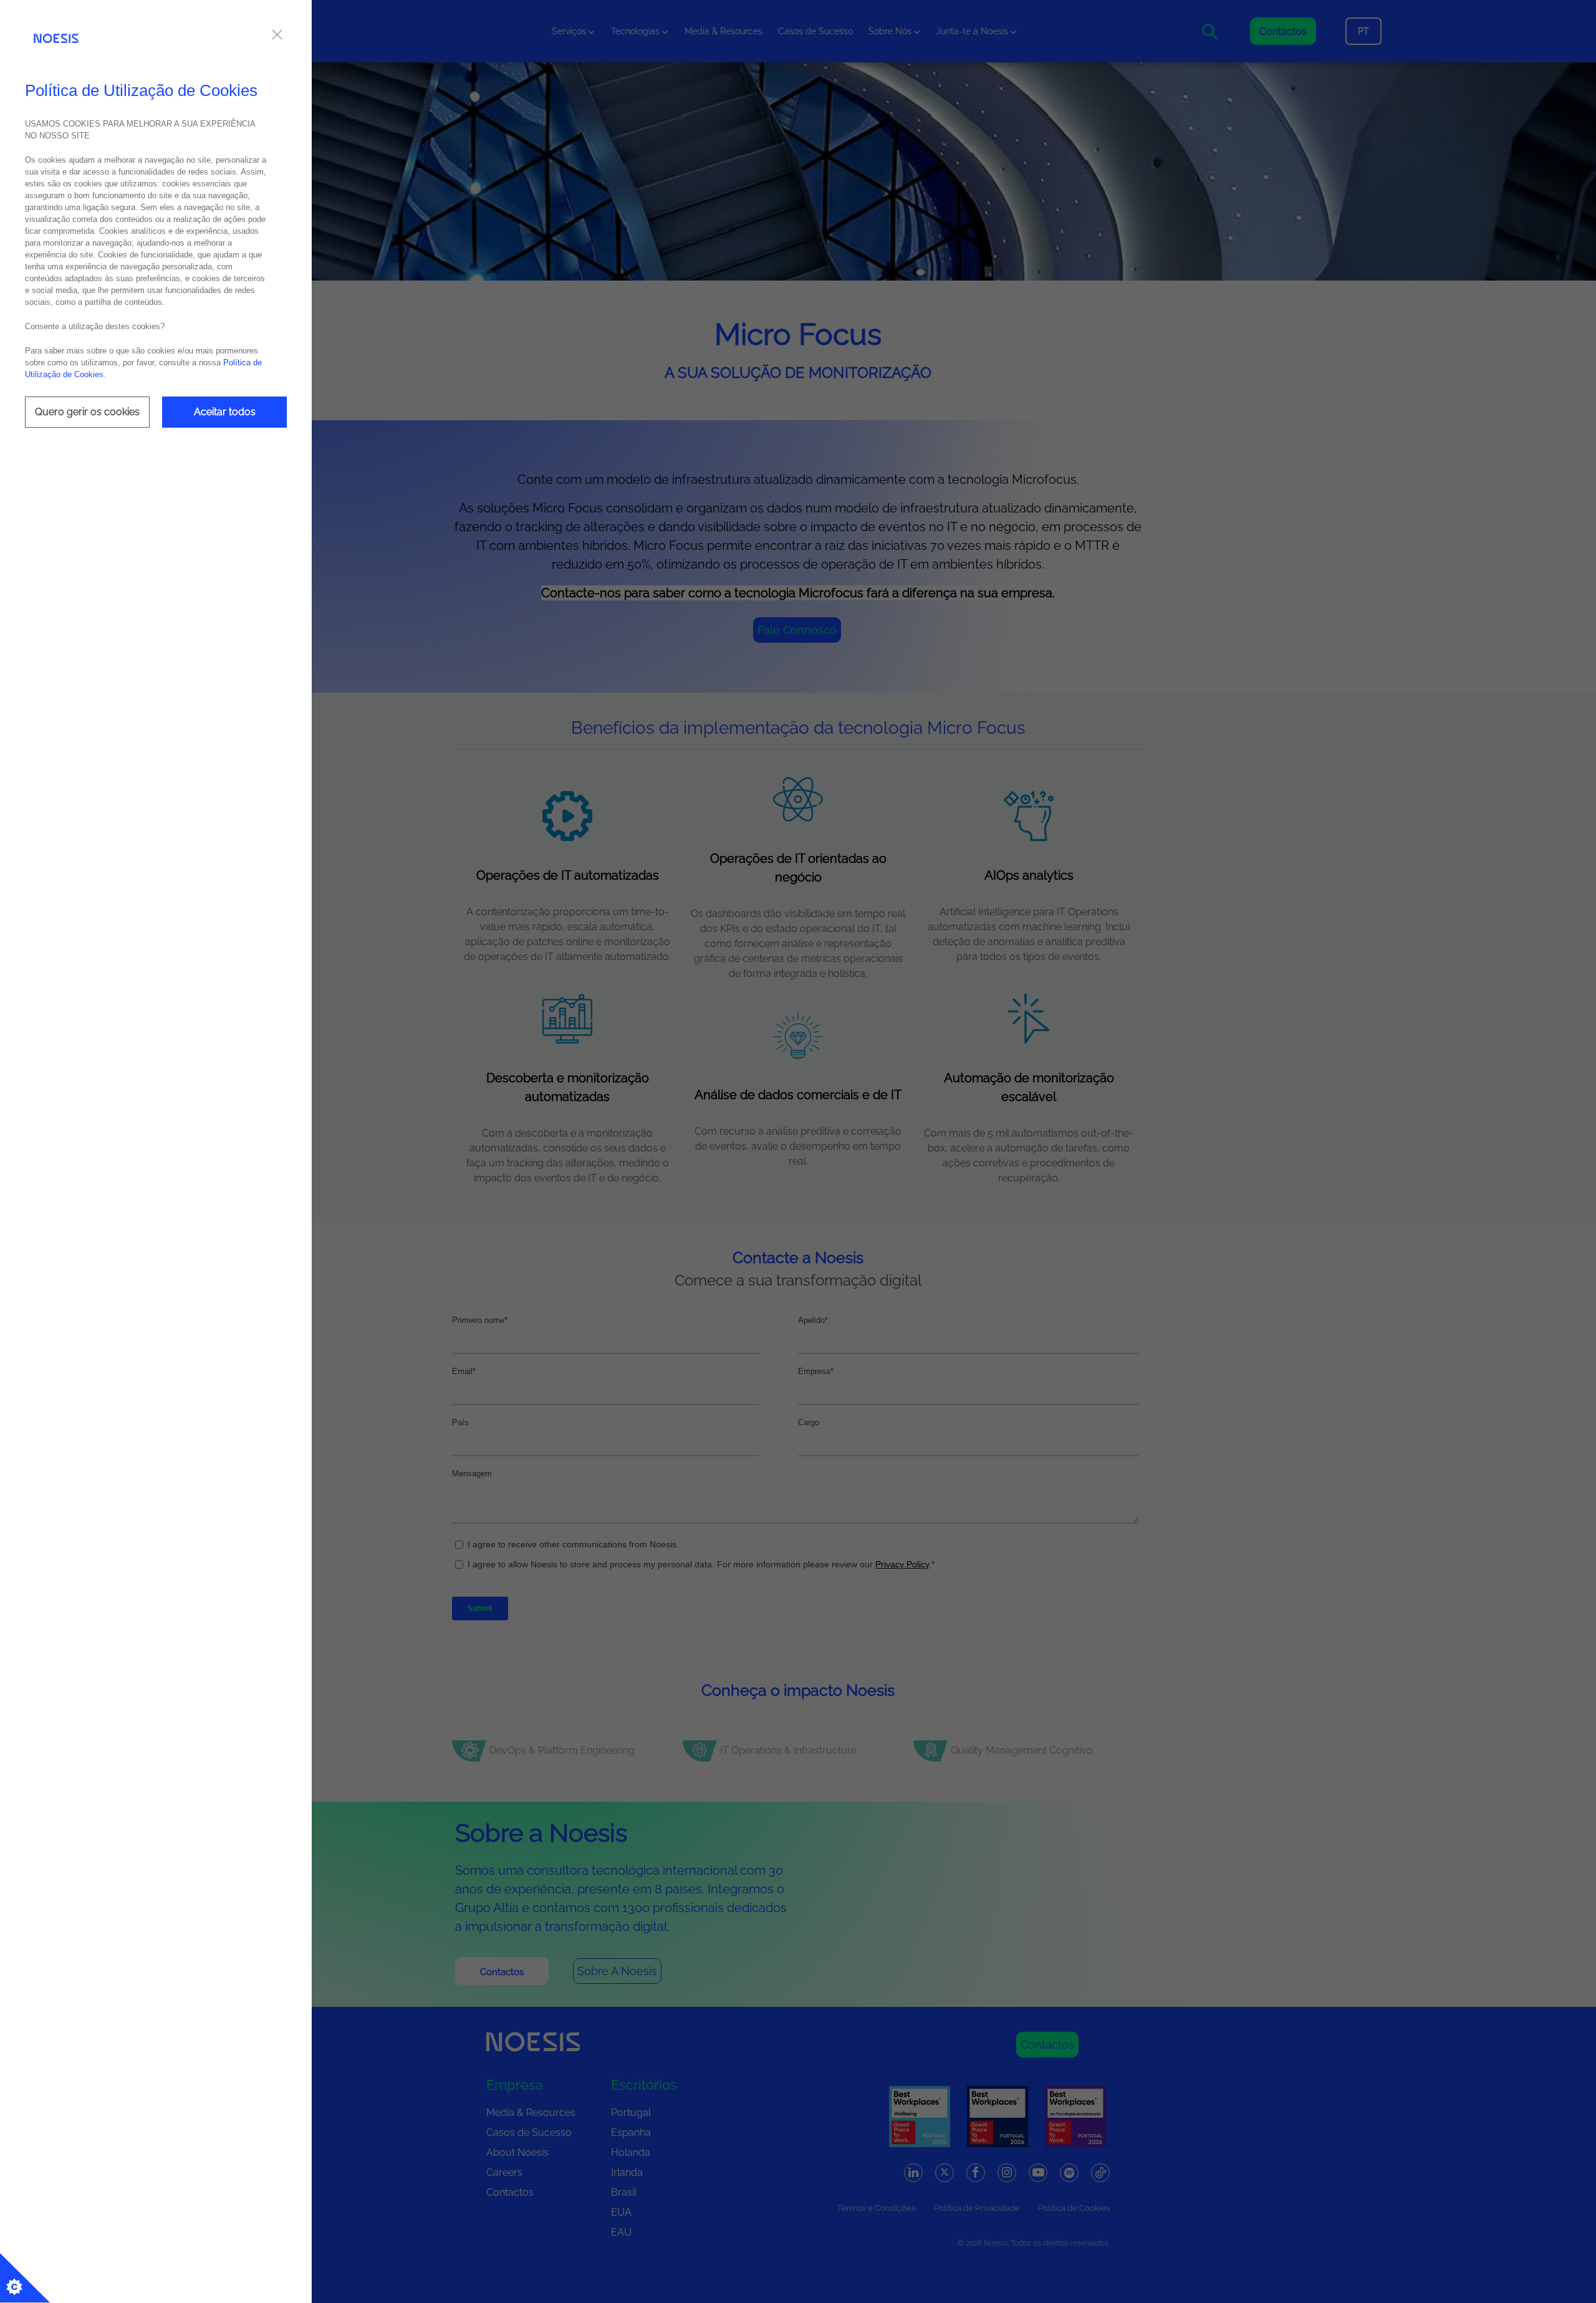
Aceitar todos (225, 412)
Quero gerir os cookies (87, 412)
